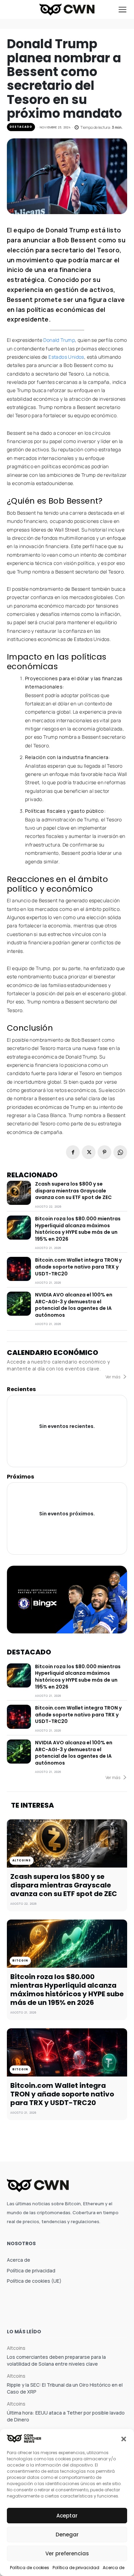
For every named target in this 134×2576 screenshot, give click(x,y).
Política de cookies (30, 2568)
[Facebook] (73, 1152)
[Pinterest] (104, 1152)
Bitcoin (20, 1961)
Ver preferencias (67, 2553)
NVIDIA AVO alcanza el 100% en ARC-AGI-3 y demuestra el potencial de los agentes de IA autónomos (74, 1305)
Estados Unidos (66, 357)
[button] (124, 2438)
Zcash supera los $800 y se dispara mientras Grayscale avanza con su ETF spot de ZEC (73, 1191)
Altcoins (22, 1860)
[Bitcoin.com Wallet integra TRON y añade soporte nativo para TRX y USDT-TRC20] (19, 1269)
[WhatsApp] (120, 1152)
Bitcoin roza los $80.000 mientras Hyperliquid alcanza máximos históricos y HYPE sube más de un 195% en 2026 (78, 1229)
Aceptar (67, 2516)
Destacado (21, 127)
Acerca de (114, 2568)
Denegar (67, 2535)
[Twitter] (89, 1152)
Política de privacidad (76, 2568)
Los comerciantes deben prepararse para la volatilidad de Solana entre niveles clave (56, 2360)
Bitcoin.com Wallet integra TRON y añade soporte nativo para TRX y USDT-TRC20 (78, 1267)
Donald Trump (59, 340)
